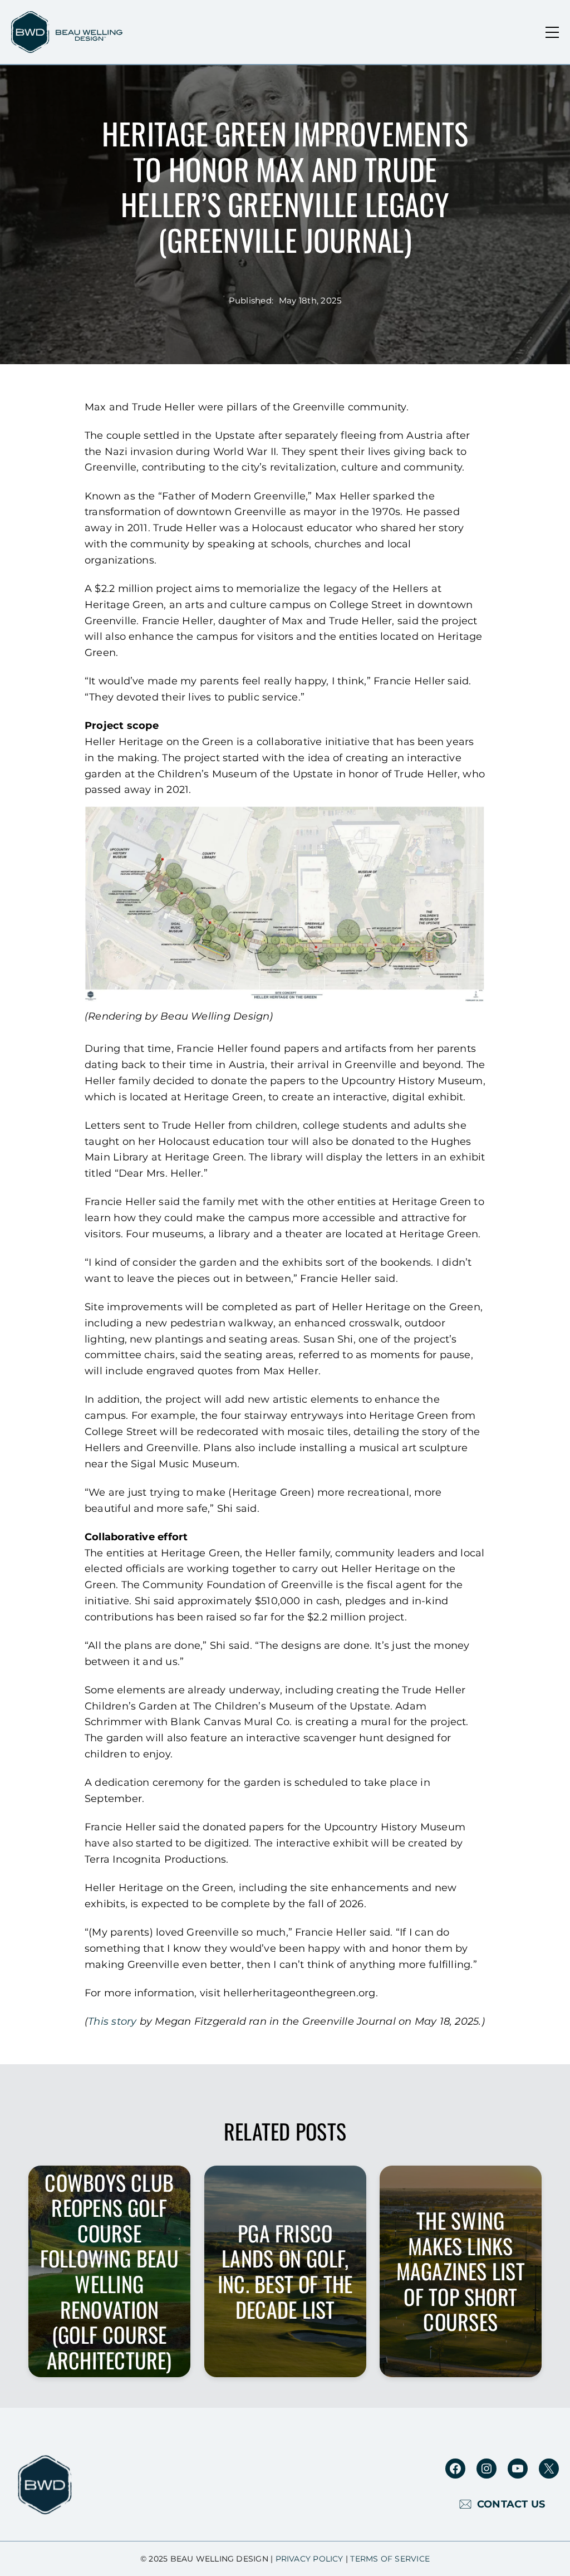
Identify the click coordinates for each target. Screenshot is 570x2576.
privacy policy (309, 2559)
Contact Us (511, 2504)
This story (112, 2021)
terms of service (390, 2559)
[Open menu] (552, 32)
